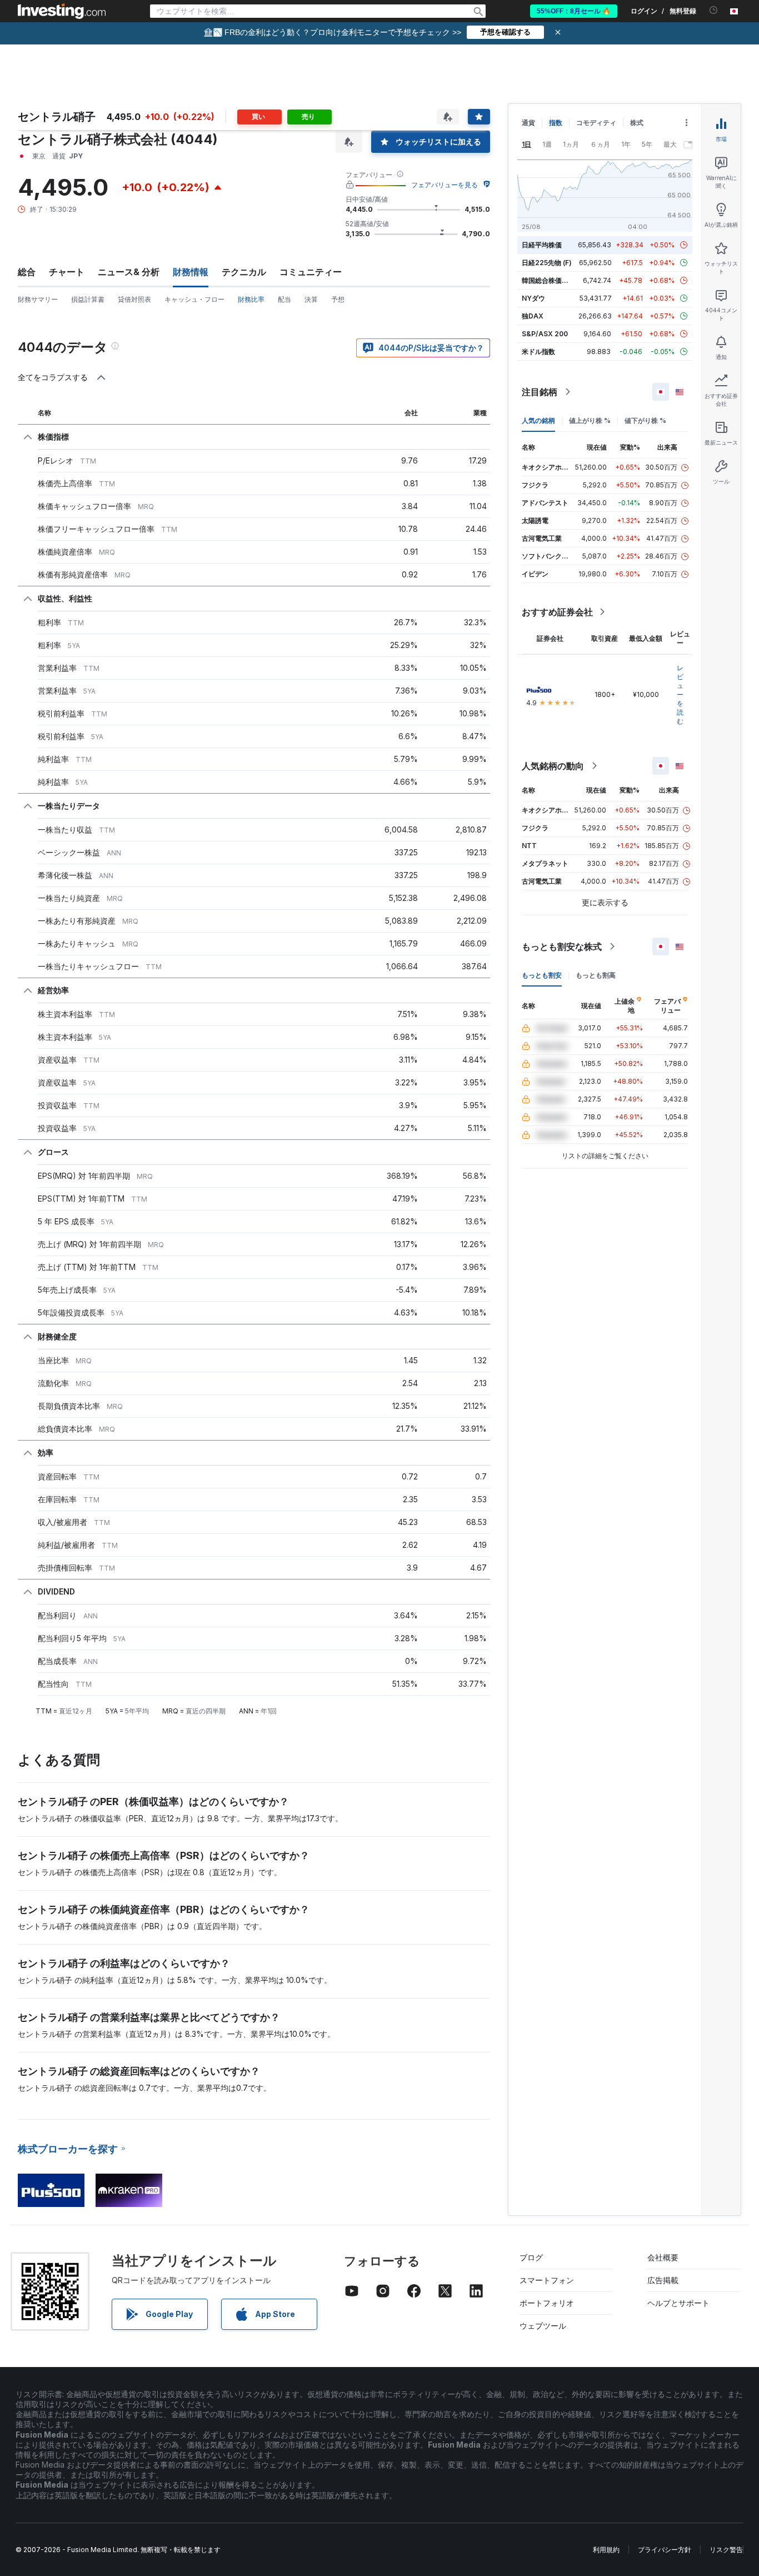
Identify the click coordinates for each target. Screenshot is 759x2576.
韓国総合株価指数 (548, 280)
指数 (556, 123)
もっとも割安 (542, 975)
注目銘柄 (540, 392)
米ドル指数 (538, 352)
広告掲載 (663, 2280)
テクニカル (244, 272)
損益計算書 (88, 299)
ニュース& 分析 (129, 272)
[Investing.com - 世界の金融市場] (62, 11)
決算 (311, 299)
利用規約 (606, 2550)
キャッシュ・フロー (194, 299)
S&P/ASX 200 (545, 334)
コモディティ (596, 123)
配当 (284, 299)
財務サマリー (38, 299)
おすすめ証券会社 (557, 612)
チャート (67, 272)
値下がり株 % (645, 420)
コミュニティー (311, 272)
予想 (338, 299)
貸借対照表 (134, 299)
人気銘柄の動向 (553, 766)
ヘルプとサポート (678, 2303)
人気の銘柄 (538, 420)
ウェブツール (543, 2326)
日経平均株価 (542, 245)
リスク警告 (726, 2550)
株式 (637, 123)
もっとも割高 (596, 975)
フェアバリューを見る (445, 185)
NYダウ (533, 298)
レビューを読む (680, 694)
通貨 (528, 123)
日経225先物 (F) (547, 263)
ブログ (531, 2257)
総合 (27, 272)
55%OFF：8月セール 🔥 (574, 11)
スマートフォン (547, 2280)
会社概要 (663, 2257)
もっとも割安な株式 (562, 946)
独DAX (533, 316)
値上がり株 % (590, 420)
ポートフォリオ (547, 2303)
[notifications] (714, 10)
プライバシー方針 (665, 2550)
